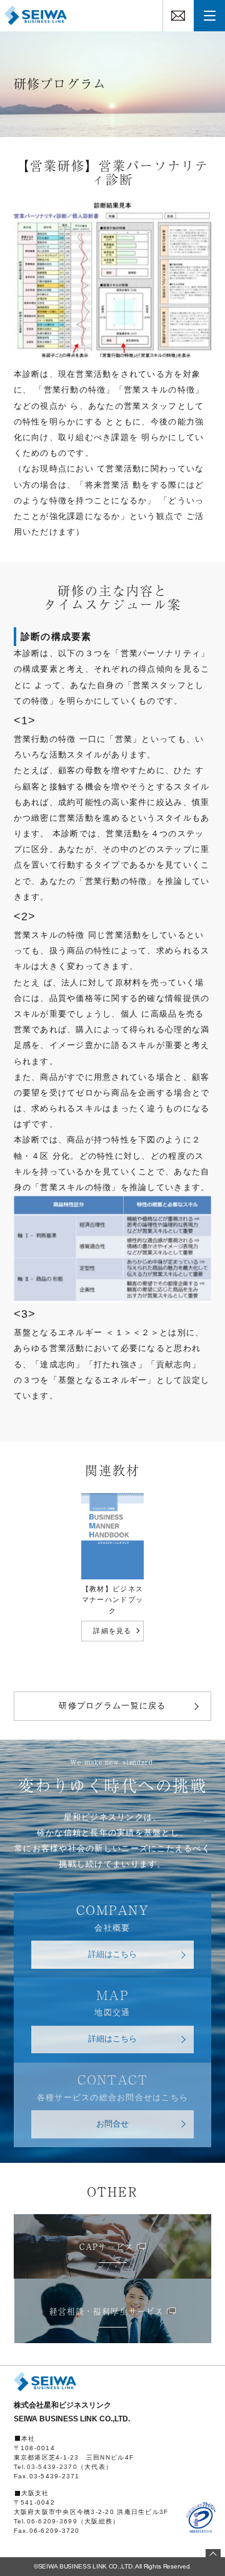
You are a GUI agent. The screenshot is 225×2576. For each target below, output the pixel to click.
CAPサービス (106, 2246)
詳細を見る (112, 1631)
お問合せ (112, 2124)
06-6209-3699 (52, 2521)
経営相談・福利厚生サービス (106, 2311)
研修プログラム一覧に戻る (112, 1706)
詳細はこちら (112, 1954)
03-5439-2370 (52, 2467)
